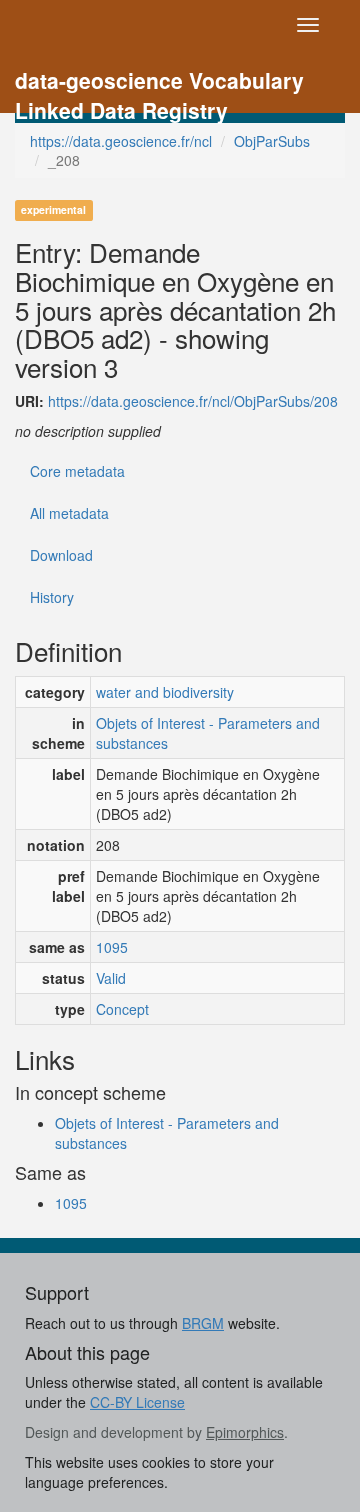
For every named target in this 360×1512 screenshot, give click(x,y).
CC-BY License (137, 1402)
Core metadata (77, 471)
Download (61, 555)
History (52, 597)
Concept (122, 1009)
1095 (112, 947)
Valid (111, 978)
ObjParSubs (272, 141)
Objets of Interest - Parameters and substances (208, 733)
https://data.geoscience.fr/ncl (121, 141)
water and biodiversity (165, 692)
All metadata (69, 513)
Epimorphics (245, 1432)
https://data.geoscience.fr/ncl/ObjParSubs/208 (193, 401)
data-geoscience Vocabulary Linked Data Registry (159, 82)
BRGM (203, 1323)
